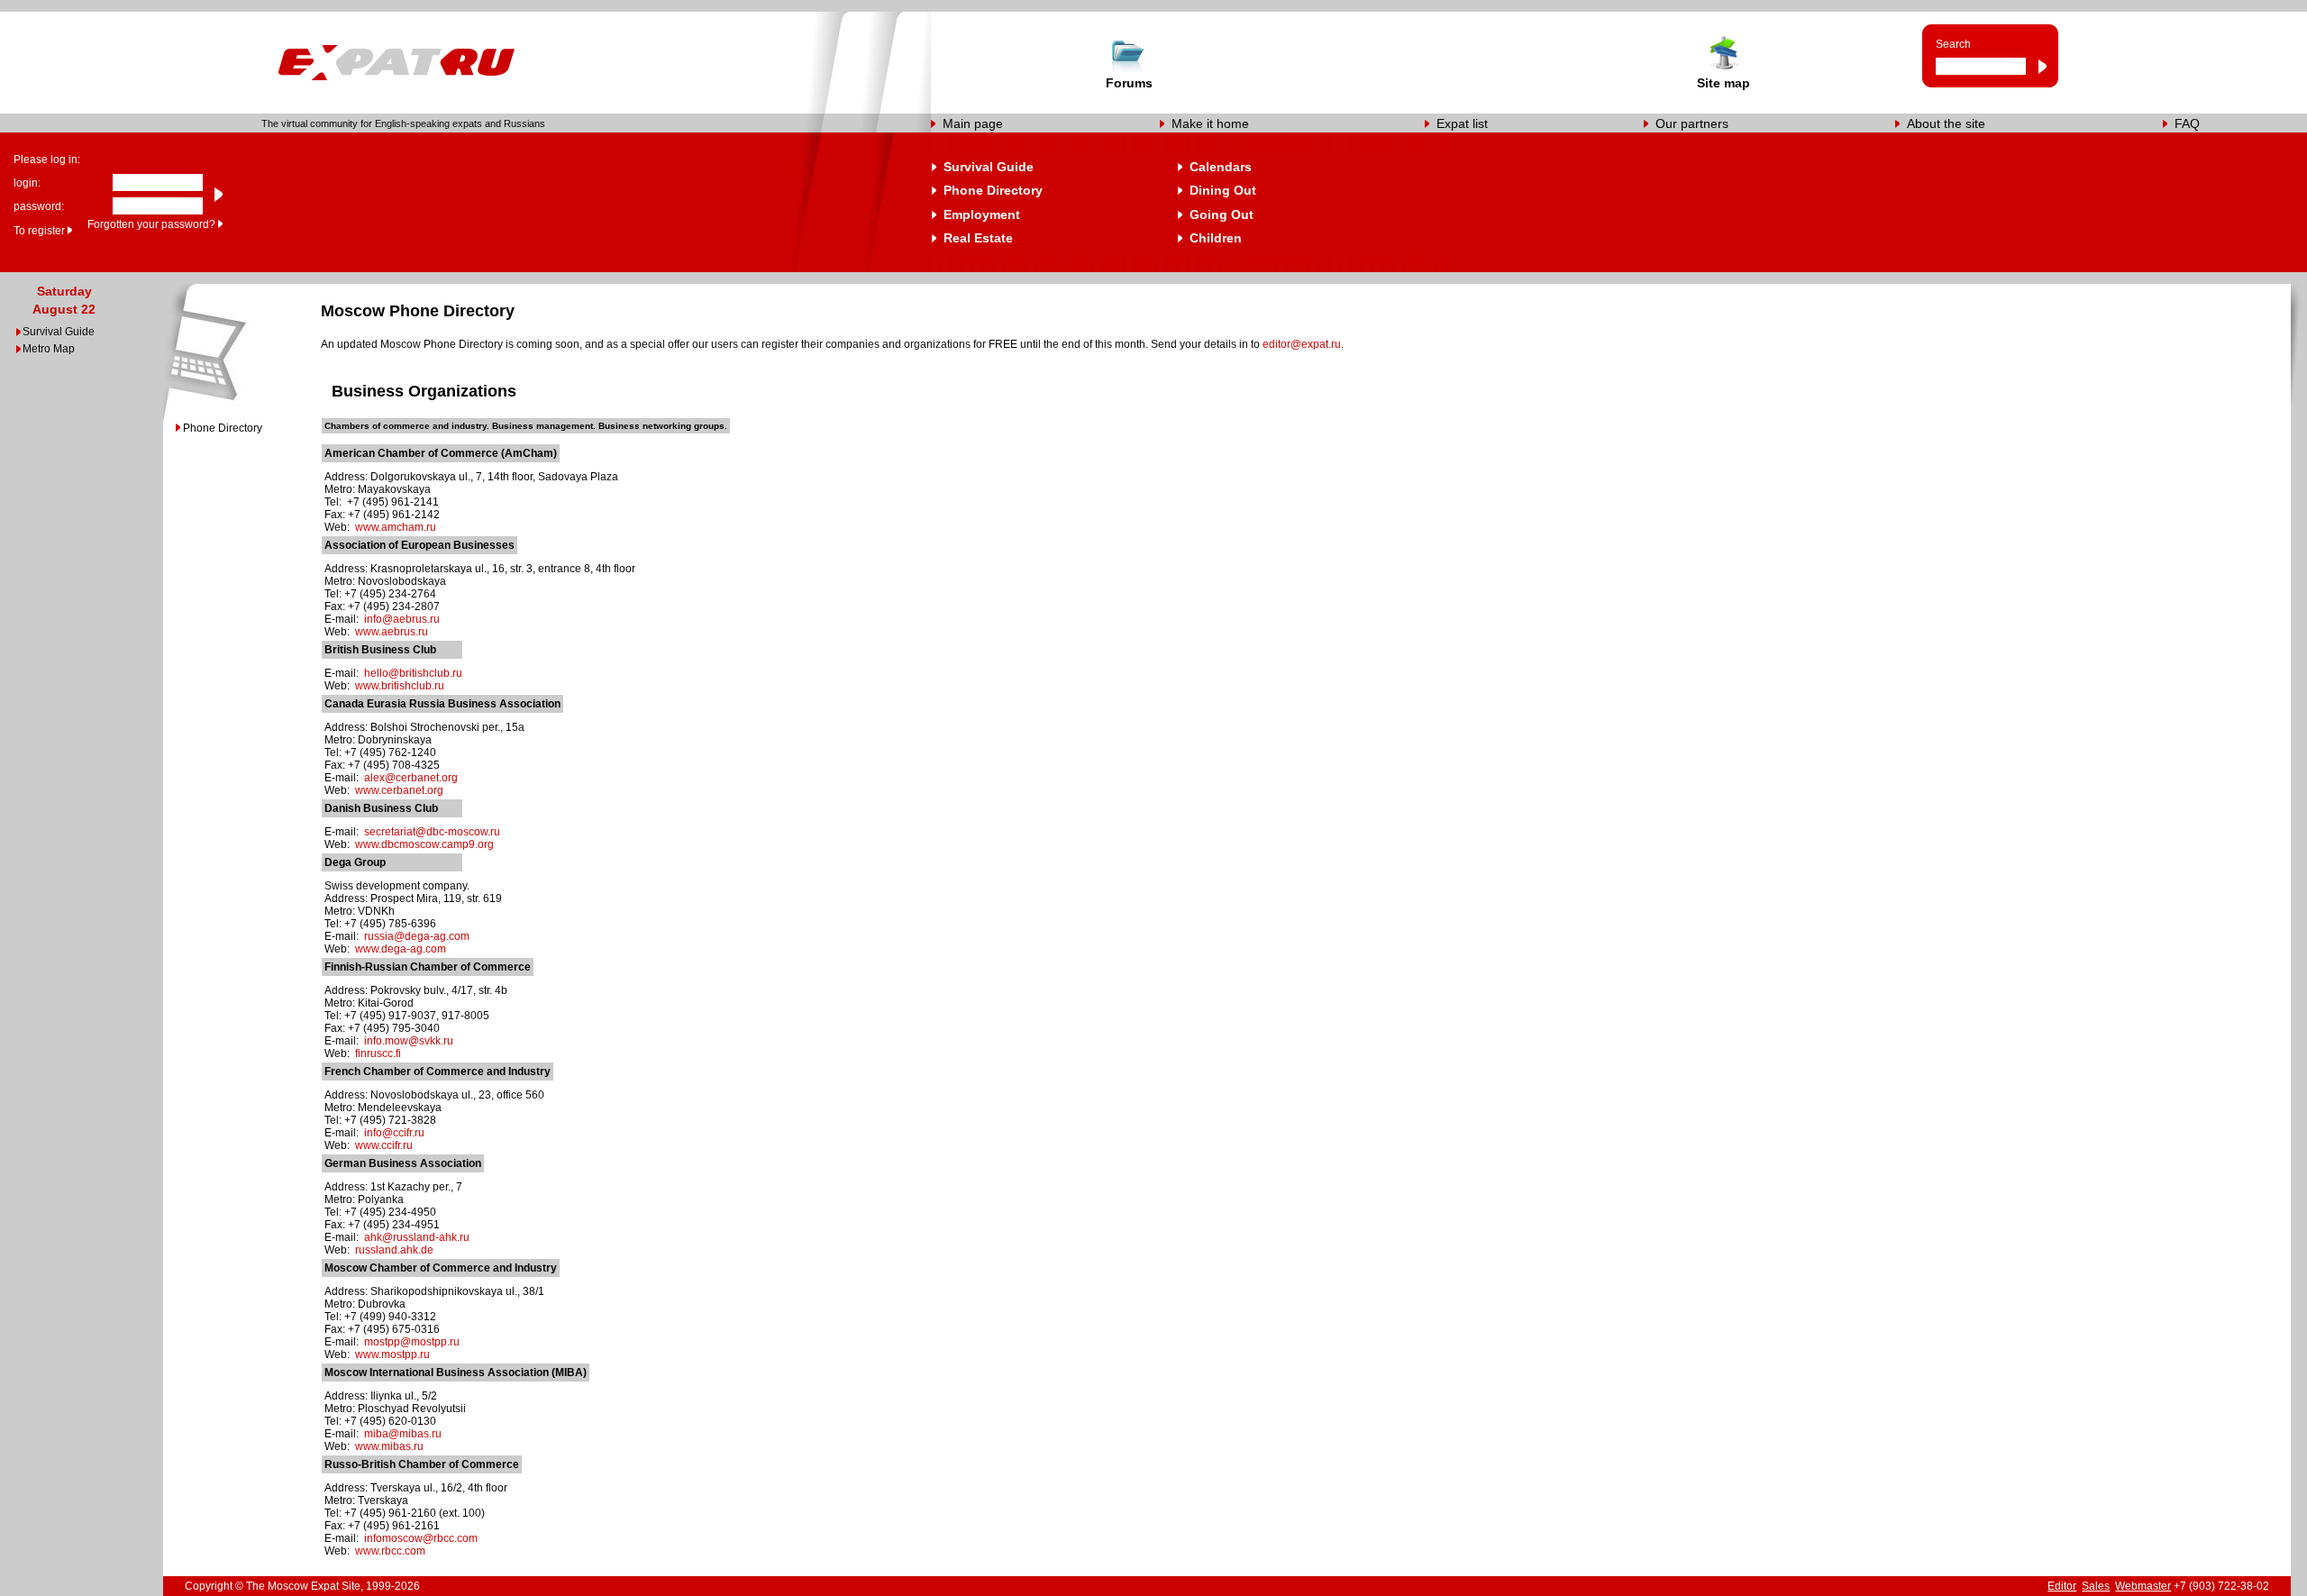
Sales (2096, 1586)
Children (1216, 238)
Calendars (1221, 167)
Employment (982, 214)
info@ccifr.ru (394, 1133)
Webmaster (2143, 1586)
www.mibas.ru (389, 1446)
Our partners (1692, 123)
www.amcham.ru (396, 527)
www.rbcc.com (390, 1551)
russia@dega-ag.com (417, 936)
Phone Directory (993, 190)
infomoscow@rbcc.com (421, 1538)
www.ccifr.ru (384, 1145)
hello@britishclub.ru (413, 673)
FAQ (2187, 123)
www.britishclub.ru (400, 686)
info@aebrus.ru (402, 619)
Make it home (1210, 123)
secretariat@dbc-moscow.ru (432, 832)
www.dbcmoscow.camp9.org (424, 844)
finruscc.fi (378, 1053)
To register (39, 231)
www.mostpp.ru (392, 1354)
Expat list (1462, 123)
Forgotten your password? (151, 224)
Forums (1129, 83)
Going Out (1222, 214)
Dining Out (1223, 190)
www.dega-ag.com (401, 949)
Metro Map (49, 349)
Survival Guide (989, 167)
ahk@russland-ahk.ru (417, 1237)
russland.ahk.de (394, 1250)
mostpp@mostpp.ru (412, 1342)
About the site (1946, 123)
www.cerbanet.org (399, 790)
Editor (2062, 1586)
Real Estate (978, 238)
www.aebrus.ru (392, 632)
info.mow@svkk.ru (409, 1041)
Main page (973, 123)
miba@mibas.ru (403, 1434)
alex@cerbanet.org (411, 778)
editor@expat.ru (1302, 344)
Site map (1723, 83)
